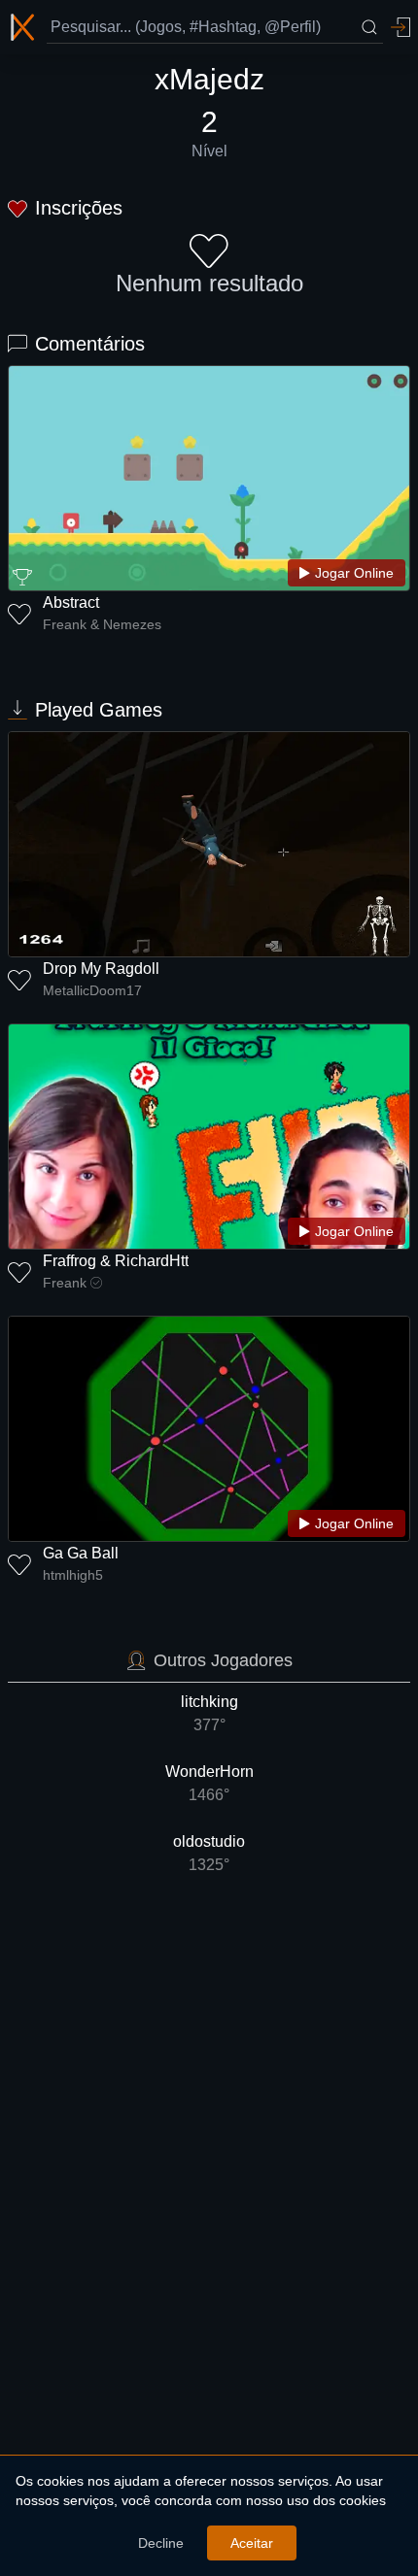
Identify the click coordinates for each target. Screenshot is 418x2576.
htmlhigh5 (73, 1575)
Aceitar (252, 2543)
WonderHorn (209, 1783)
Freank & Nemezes (102, 624)
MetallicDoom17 (92, 990)
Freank (65, 1283)
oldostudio (209, 1853)
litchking (209, 1713)
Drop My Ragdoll (101, 969)
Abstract (71, 602)
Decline (161, 2543)
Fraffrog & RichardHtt (116, 1261)
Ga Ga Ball (81, 1553)
